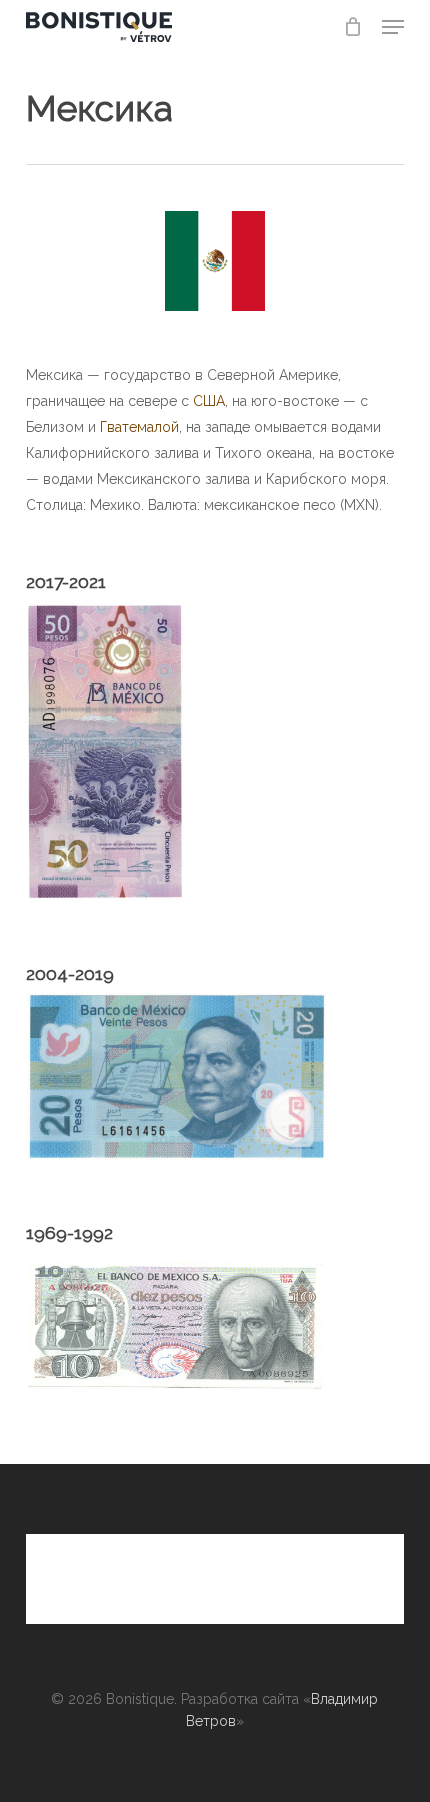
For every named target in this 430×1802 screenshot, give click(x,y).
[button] (393, 27)
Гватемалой (139, 427)
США (209, 401)
